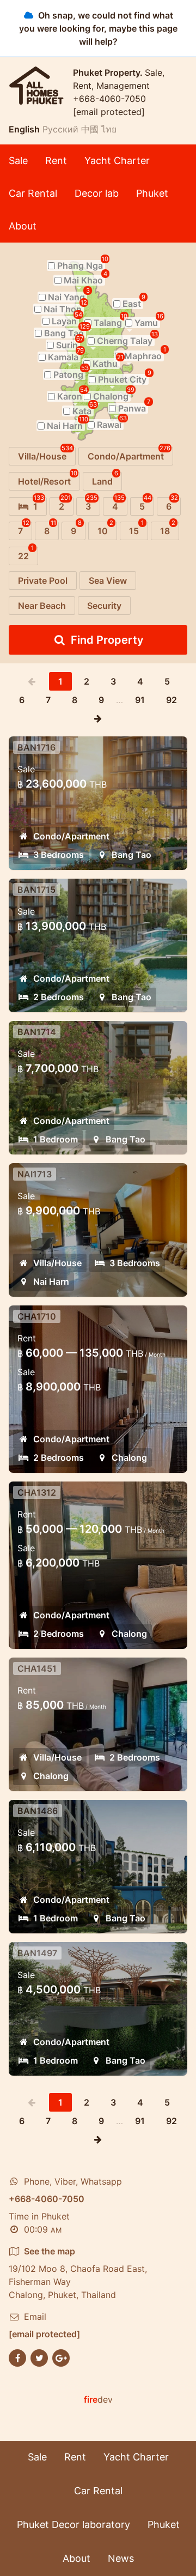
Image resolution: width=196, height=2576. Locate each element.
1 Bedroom (56, 1139)
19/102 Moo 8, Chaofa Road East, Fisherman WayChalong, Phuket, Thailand (78, 2273)
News (121, 2558)
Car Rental (33, 193)
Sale (18, 161)
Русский (60, 129)
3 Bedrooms (59, 855)
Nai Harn (51, 1281)
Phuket (152, 193)
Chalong (129, 1458)
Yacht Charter (117, 161)
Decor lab (97, 193)
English (24, 129)
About (23, 226)
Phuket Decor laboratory (73, 2524)
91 (140, 700)
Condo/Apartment (71, 836)
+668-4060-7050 (109, 99)
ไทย (109, 129)
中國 (90, 129)
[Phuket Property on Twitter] (39, 2357)
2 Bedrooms (59, 997)
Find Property (107, 640)
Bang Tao (131, 855)
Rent (56, 161)
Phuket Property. (109, 72)
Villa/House (57, 1263)
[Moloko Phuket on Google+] (61, 2357)
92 (171, 700)
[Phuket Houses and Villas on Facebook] (17, 2357)
